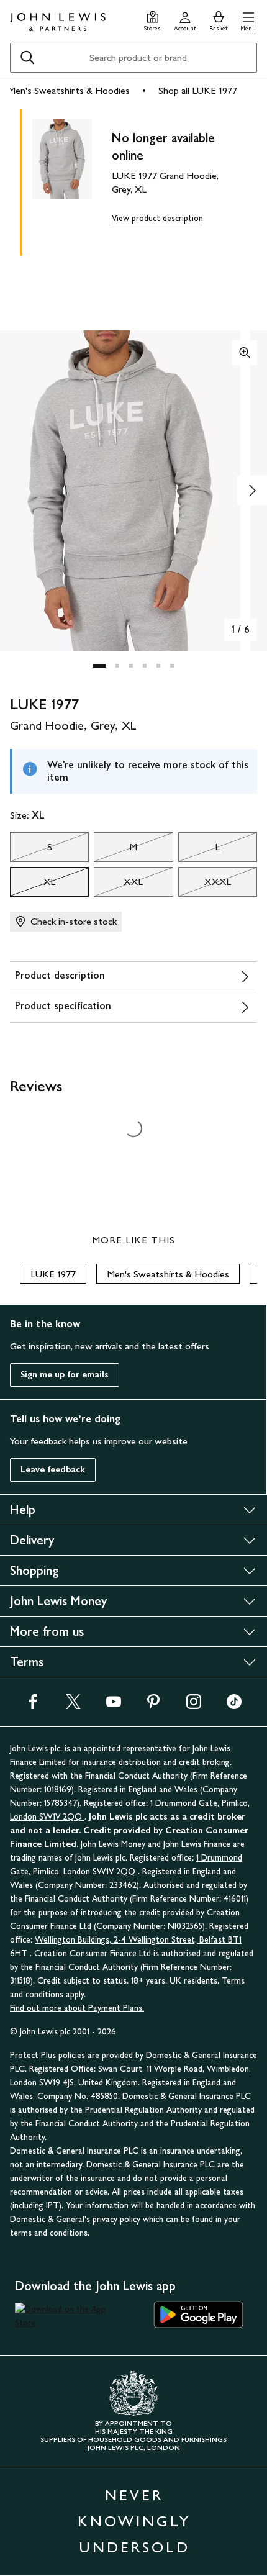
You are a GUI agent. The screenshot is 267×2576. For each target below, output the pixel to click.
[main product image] (72, 180)
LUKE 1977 (53, 1274)
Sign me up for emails (65, 1375)
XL (33, 885)
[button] (248, 20)
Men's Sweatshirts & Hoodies (69, 90)
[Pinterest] (153, 1706)
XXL (118, 885)
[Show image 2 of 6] (252, 491)
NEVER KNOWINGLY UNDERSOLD (134, 2521)
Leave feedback (53, 1470)
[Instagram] (194, 1706)
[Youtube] (114, 1706)
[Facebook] (33, 1706)
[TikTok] (234, 1706)
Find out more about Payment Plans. (77, 2008)
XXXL (205, 885)
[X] (73, 1706)
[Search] (27, 58)
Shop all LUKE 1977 (198, 90)
